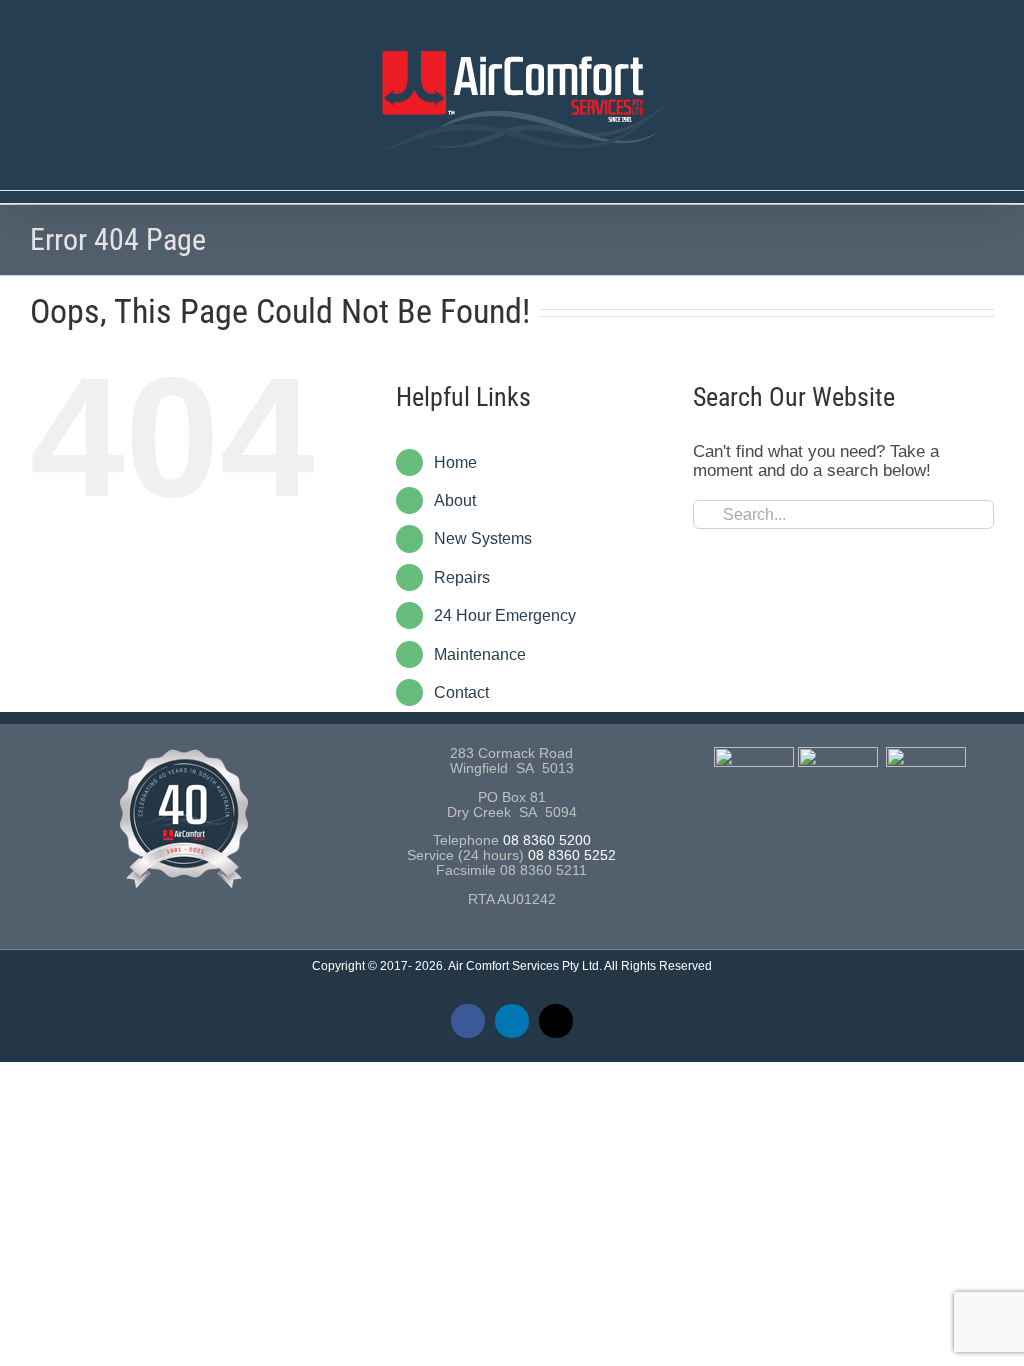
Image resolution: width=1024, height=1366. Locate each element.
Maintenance (480, 654)
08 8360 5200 (547, 840)
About (455, 500)
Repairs (462, 577)
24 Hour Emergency (505, 615)
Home (455, 462)
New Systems (483, 538)
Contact (461, 692)
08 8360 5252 (572, 855)
